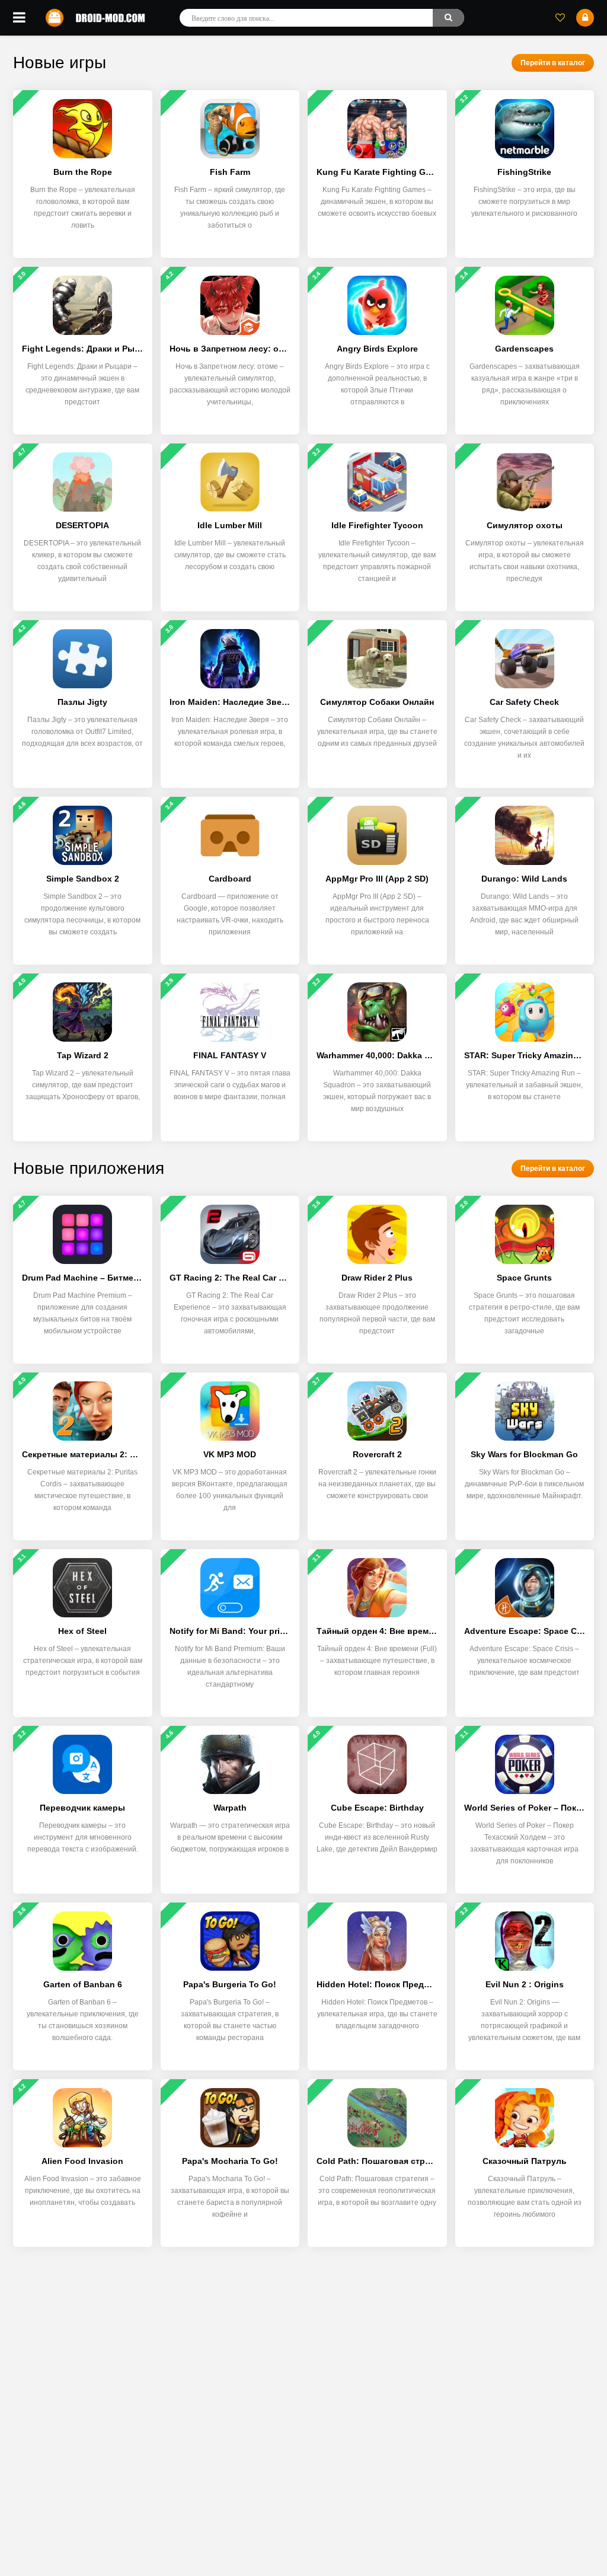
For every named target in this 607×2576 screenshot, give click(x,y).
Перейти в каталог (553, 63)
